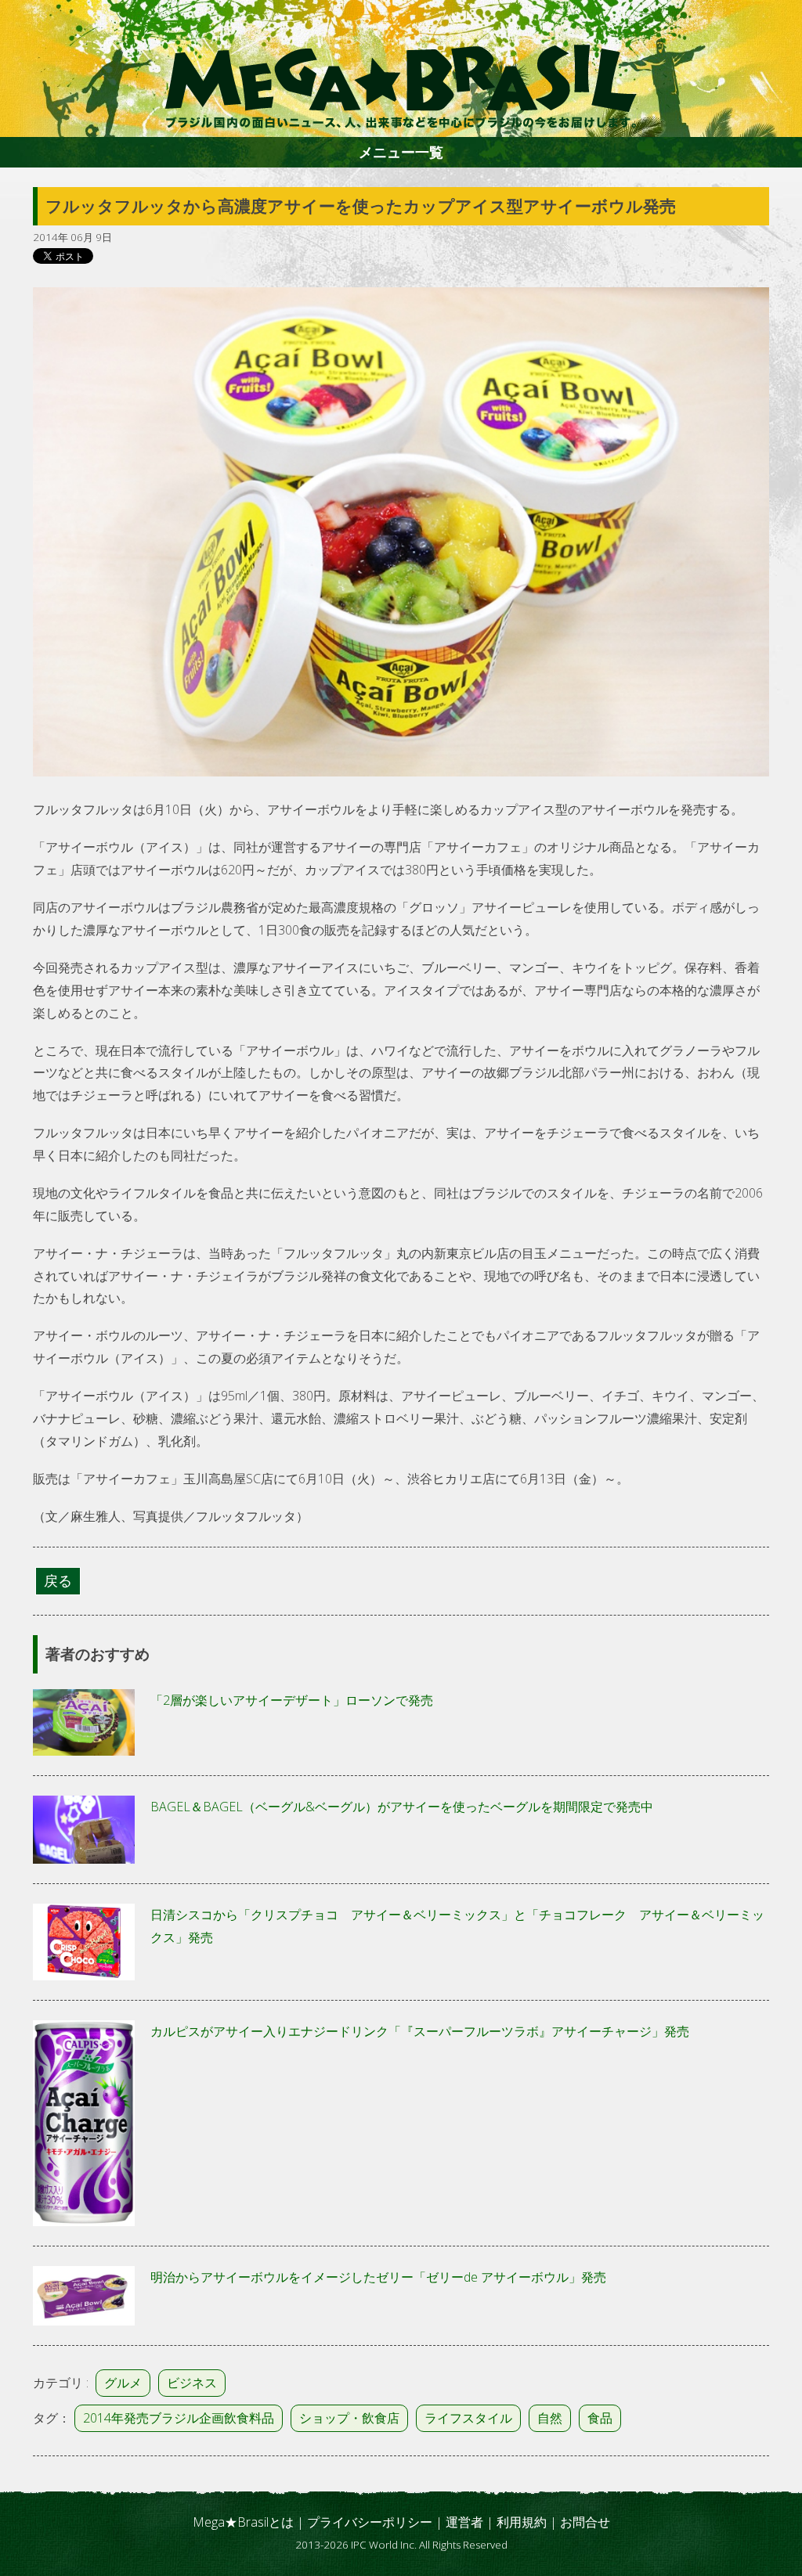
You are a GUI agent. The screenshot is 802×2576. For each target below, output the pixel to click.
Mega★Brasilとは (243, 2522)
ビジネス (192, 2383)
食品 (600, 2418)
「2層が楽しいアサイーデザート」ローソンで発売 (292, 1700)
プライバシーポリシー (370, 2522)
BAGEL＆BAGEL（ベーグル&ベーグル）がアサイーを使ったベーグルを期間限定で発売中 (402, 1807)
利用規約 (522, 2522)
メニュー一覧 (401, 152)
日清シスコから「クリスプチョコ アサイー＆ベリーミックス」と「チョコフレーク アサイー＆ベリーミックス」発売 (457, 1926)
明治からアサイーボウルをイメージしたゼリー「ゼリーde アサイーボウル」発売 (378, 2277)
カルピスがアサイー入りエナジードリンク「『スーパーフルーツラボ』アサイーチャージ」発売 (420, 2031)
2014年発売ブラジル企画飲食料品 (179, 2418)
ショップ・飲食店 (349, 2418)
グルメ (123, 2383)
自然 (550, 2418)
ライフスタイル (468, 2418)
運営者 (464, 2522)
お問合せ (585, 2522)
